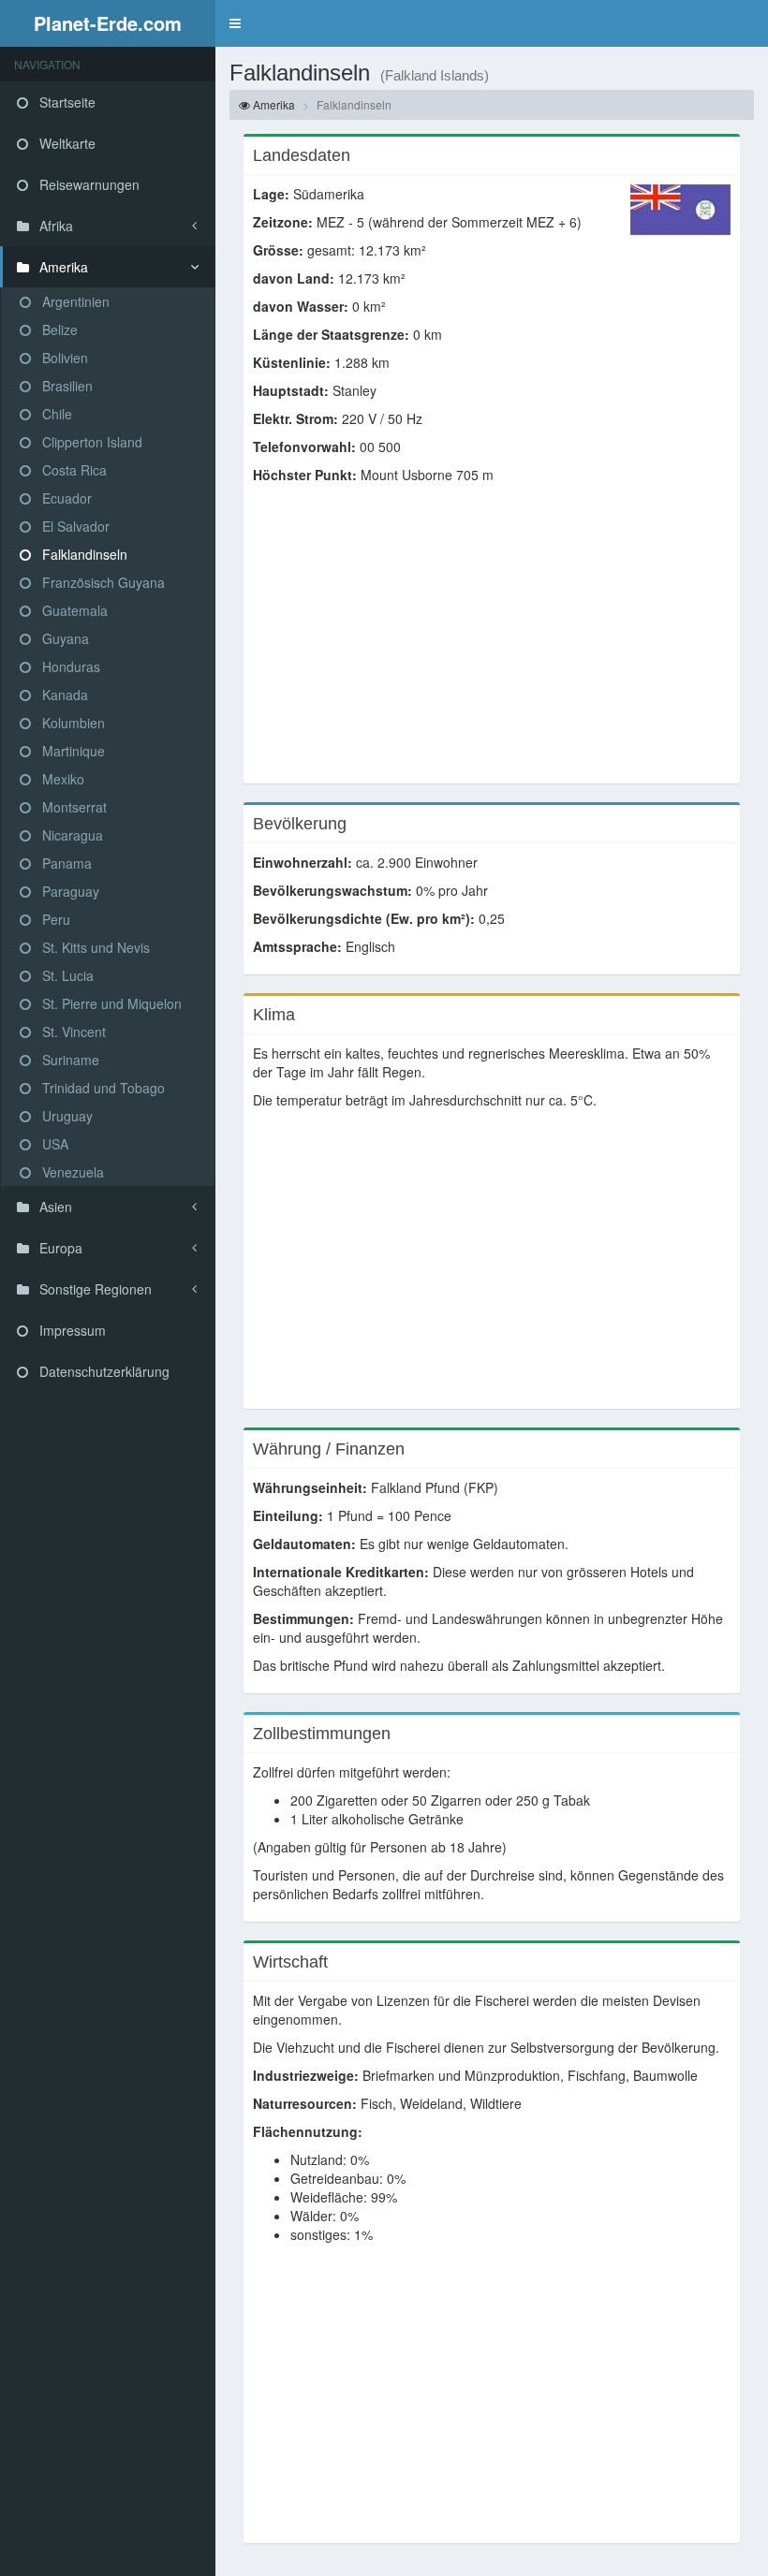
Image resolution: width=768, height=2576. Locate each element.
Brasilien (66, 386)
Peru (54, 919)
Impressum (71, 1330)
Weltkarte (66, 143)
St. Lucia (66, 975)
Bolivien (63, 358)
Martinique (72, 751)
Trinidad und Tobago (102, 1088)
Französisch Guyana (102, 582)
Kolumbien (72, 723)
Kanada (63, 695)
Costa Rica (73, 470)
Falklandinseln (83, 554)
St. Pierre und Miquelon (110, 1003)
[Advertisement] (492, 643)
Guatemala (73, 610)
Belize (58, 329)
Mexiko (61, 779)
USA (53, 1144)
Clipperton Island (90, 442)
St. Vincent (72, 1032)
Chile (55, 414)
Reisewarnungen (88, 184)
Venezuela (71, 1172)
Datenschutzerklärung (103, 1371)
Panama (65, 863)
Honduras (69, 666)
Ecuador (65, 498)
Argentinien (74, 301)
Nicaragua (71, 835)
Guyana (64, 638)
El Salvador (74, 526)
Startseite (66, 102)
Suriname (69, 1060)
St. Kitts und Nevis (94, 947)
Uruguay (66, 1116)
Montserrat (73, 807)
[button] (235, 23)
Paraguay (69, 891)
